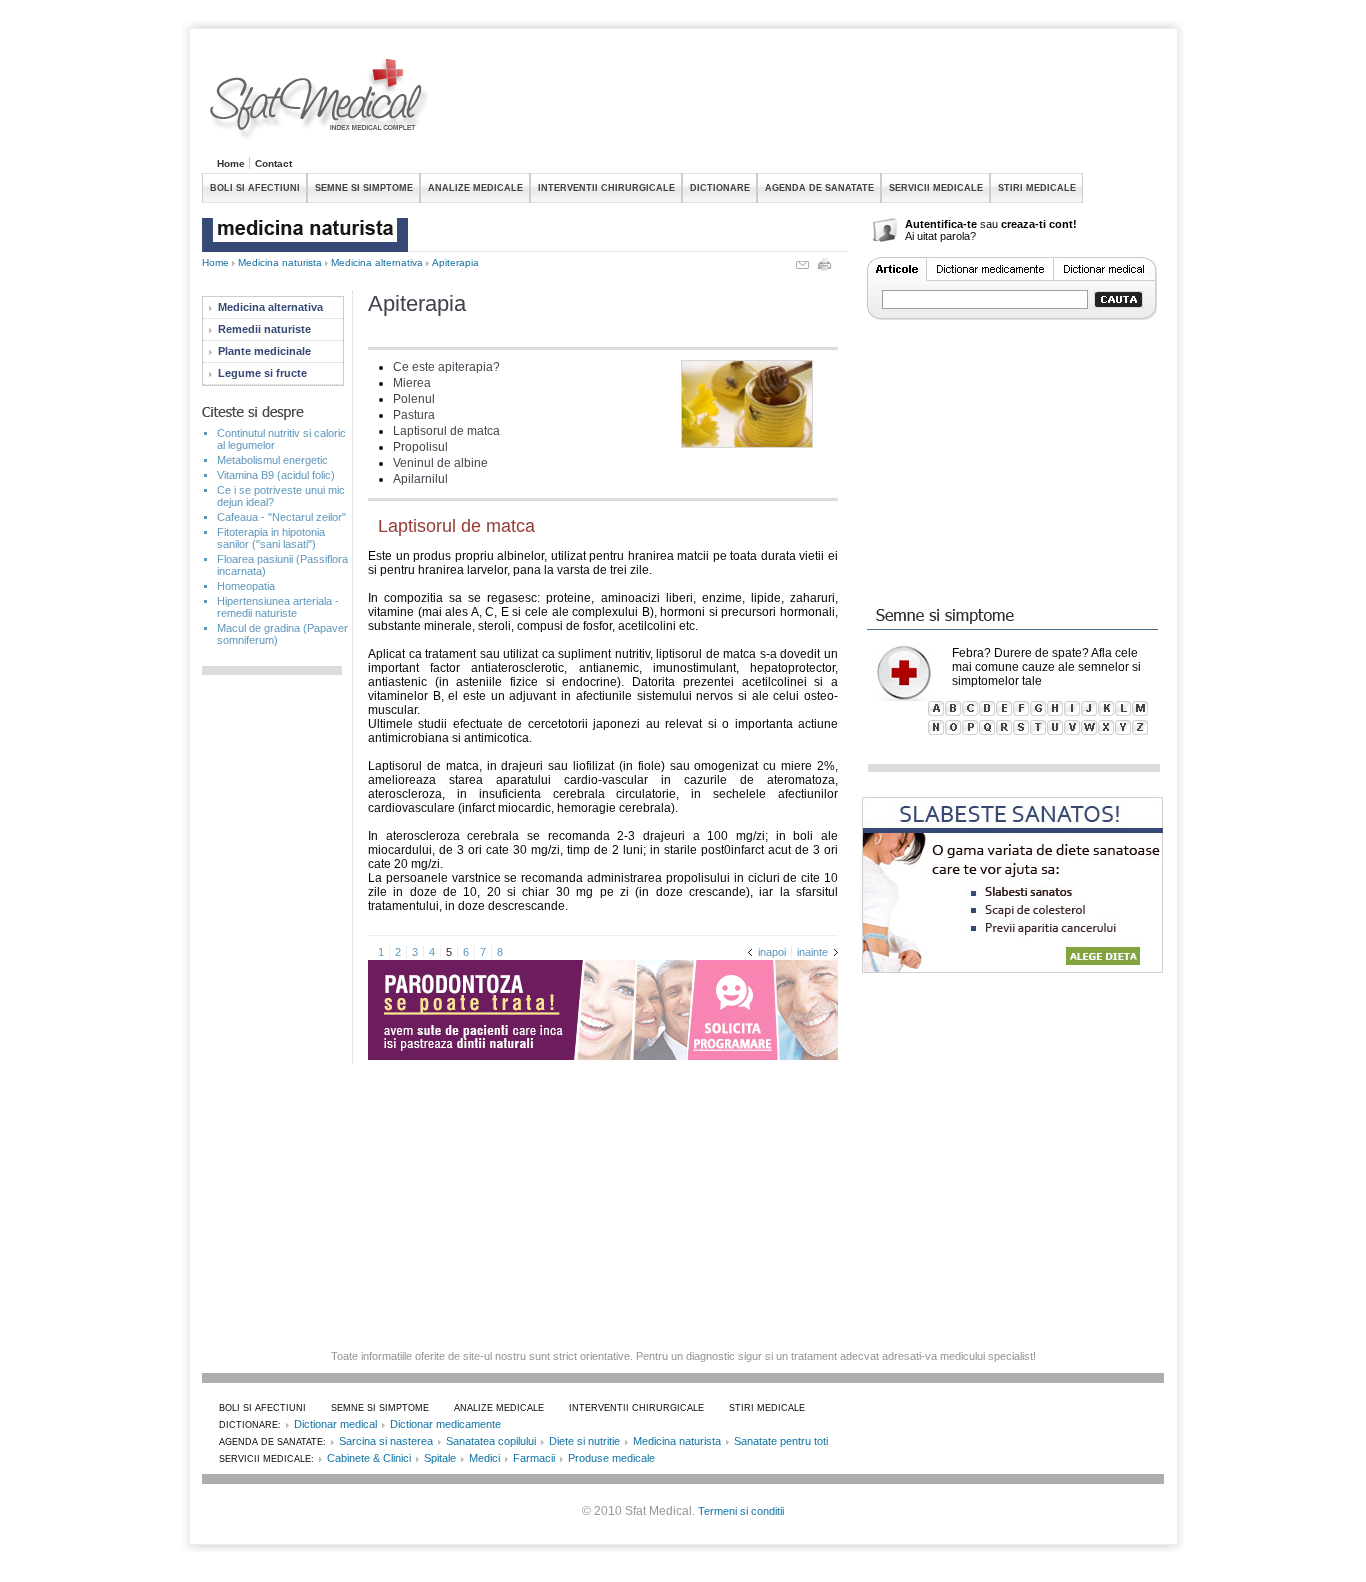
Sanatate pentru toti (781, 1441)
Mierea (412, 383)
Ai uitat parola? (940, 236)
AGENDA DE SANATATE (819, 188)
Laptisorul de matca (446, 431)
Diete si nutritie (584, 1441)
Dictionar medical (335, 1424)
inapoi (772, 952)
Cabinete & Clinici (369, 1458)
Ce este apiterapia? (446, 367)
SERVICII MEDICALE (936, 188)
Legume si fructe (262, 373)
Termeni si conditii (741, 1511)
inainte (812, 952)
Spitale (440, 1458)
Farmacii (534, 1458)
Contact (273, 163)
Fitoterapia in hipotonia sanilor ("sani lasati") (271, 538)
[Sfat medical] (320, 101)
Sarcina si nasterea (386, 1441)
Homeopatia (246, 586)
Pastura (414, 415)
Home (231, 163)
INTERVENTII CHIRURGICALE (606, 188)
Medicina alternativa (377, 262)
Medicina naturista (280, 262)
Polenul (414, 399)
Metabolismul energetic (272, 460)
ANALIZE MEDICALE (475, 188)
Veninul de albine (440, 463)
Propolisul (420, 447)
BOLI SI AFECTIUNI (255, 188)
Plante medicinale (264, 351)
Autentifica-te (941, 224)
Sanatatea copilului (491, 1441)
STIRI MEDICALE (1037, 188)
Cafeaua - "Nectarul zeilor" (281, 517)
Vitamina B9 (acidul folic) (276, 475)
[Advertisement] (800, 104)
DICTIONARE (720, 188)
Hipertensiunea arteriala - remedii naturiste (278, 607)
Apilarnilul (420, 479)
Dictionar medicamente (445, 1424)
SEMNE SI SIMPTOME (364, 188)
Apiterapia (455, 262)
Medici (484, 1458)
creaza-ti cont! (1039, 224)
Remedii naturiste (264, 329)
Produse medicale (611, 1458)
